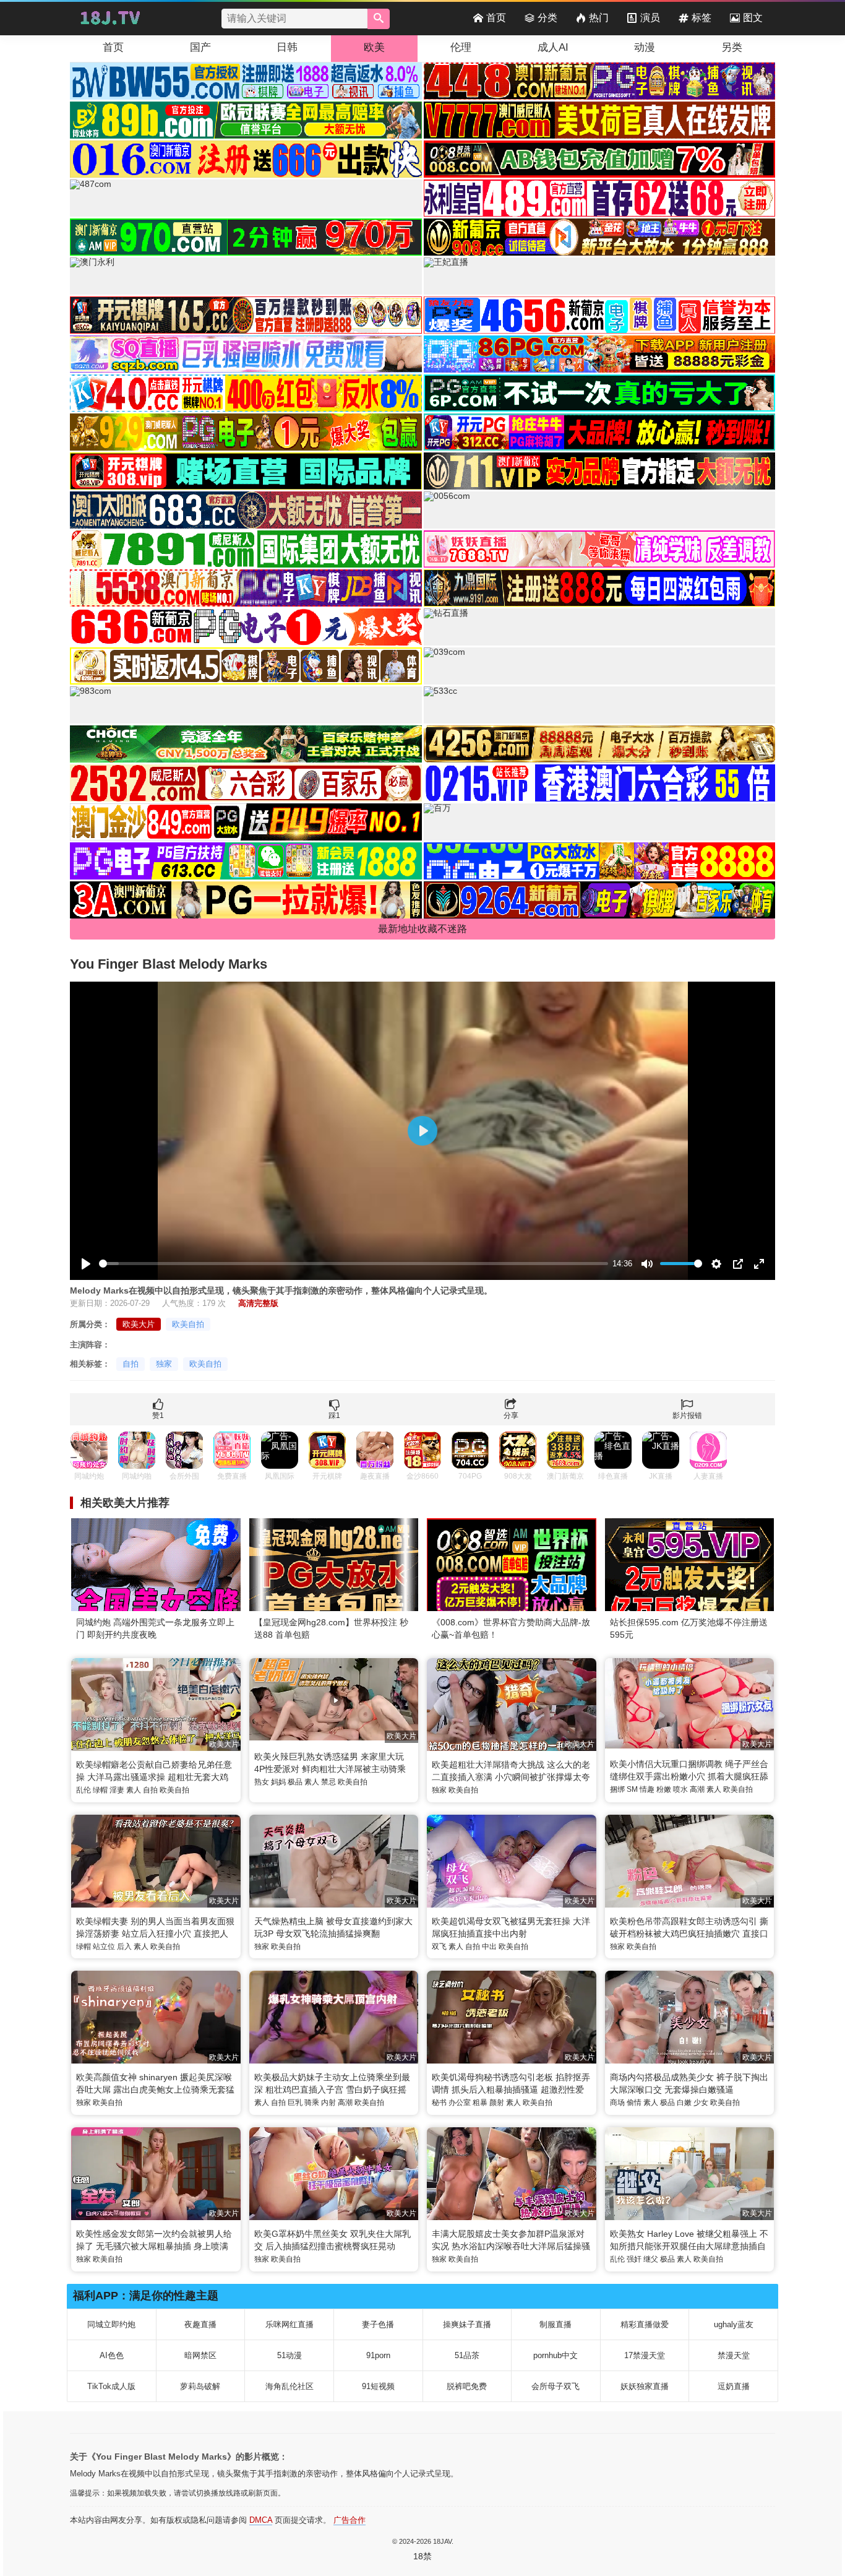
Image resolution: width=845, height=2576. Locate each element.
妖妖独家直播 (645, 2386)
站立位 (104, 1947)
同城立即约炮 (111, 2324)
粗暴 (480, 2103)
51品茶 (467, 2355)
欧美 (374, 47)
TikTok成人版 (111, 2386)
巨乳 (295, 2103)
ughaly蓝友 (734, 2324)
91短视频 (378, 2386)
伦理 (461, 47)
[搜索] (379, 19)
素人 (134, 1790)
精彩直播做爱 (645, 2324)
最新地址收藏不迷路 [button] (422, 929)
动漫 (645, 47)
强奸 (634, 2259)
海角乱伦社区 (290, 2386)
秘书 (439, 2103)
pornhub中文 (555, 2355)
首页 (496, 18)
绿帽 (100, 1790)
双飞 (439, 1947)
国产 (200, 47)
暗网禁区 (200, 2355)
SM (632, 1789)
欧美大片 (139, 1324)
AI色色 (112, 2355)
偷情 (634, 2103)
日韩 (287, 47)
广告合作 (350, 2520)
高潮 (697, 1789)
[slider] (354, 1264)
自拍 (131, 1364)
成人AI (553, 47)
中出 (489, 1947)
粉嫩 (664, 1789)
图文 (753, 18)
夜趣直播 (200, 2324)
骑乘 (312, 2103)
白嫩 (684, 2103)
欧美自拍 (188, 1324)
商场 (617, 2103)
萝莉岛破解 (200, 2386)
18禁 (422, 2556)
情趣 (647, 1789)
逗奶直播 (734, 2386)
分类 (547, 18)
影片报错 (687, 1416)
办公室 (460, 2103)
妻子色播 (378, 2324)
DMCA (261, 2520)
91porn (378, 2355)
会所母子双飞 (555, 2386)
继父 (651, 2259)
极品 (295, 1782)
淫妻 (117, 1790)
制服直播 (555, 2324)
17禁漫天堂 (645, 2355)
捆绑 (617, 1789)
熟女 (262, 1782)
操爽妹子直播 (467, 2324)
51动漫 (290, 2355)
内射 (328, 2103)
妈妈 (278, 1782)
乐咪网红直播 (290, 2324)
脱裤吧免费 (467, 2386)
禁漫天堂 (734, 2355)
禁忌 (328, 1782)
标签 (701, 18)
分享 (511, 1416)
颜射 (497, 2103)
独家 (164, 1364)
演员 (650, 18)
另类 (732, 47)
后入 (124, 1947)
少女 (701, 2103)
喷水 (680, 1789)
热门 (599, 18)
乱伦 (84, 1790)
